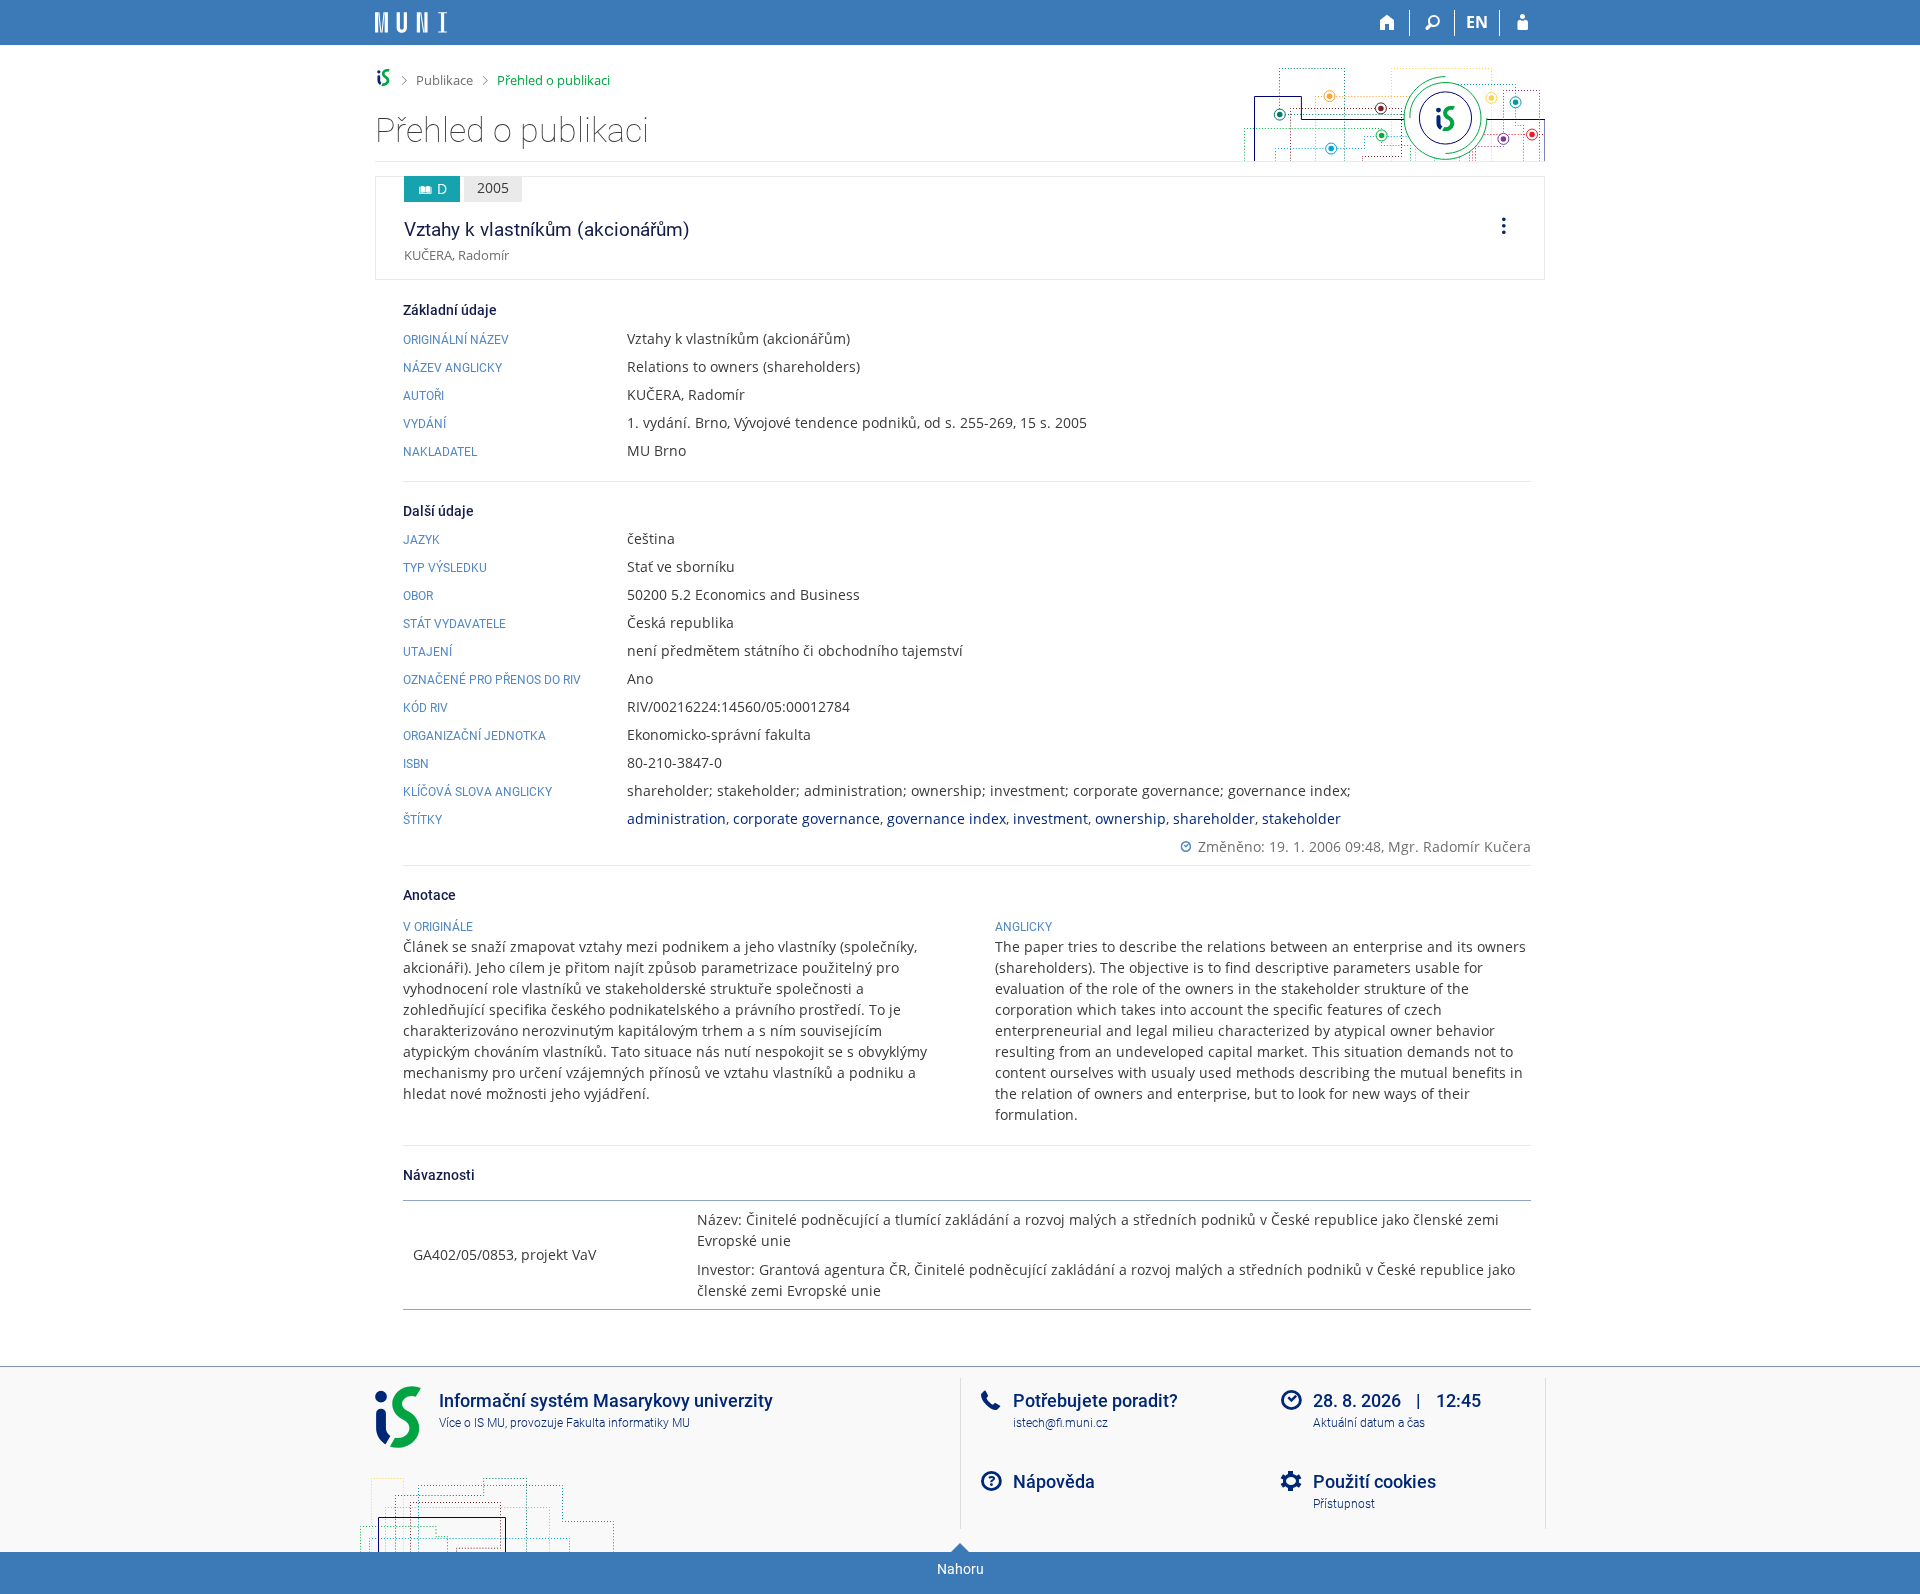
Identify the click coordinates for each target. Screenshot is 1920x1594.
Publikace (444, 80)
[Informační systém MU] (383, 77)
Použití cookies (1374, 1481)
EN (1477, 22)
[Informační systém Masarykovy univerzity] (411, 22)
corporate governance (806, 818)
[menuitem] (1497, 228)
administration (676, 818)
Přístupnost (1344, 1504)
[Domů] (1387, 23)
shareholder (1214, 818)
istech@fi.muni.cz (1060, 1423)
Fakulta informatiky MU (628, 1423)
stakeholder (1301, 818)
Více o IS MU (472, 1423)
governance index (946, 818)
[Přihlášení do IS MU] (1522, 23)
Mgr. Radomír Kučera (1459, 846)
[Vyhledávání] (1432, 23)
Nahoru (960, 1569)
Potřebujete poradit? (1095, 1400)
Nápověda (1054, 1481)
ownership (1130, 818)
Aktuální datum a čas (1369, 1423)
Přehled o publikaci (553, 80)
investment (1050, 818)
